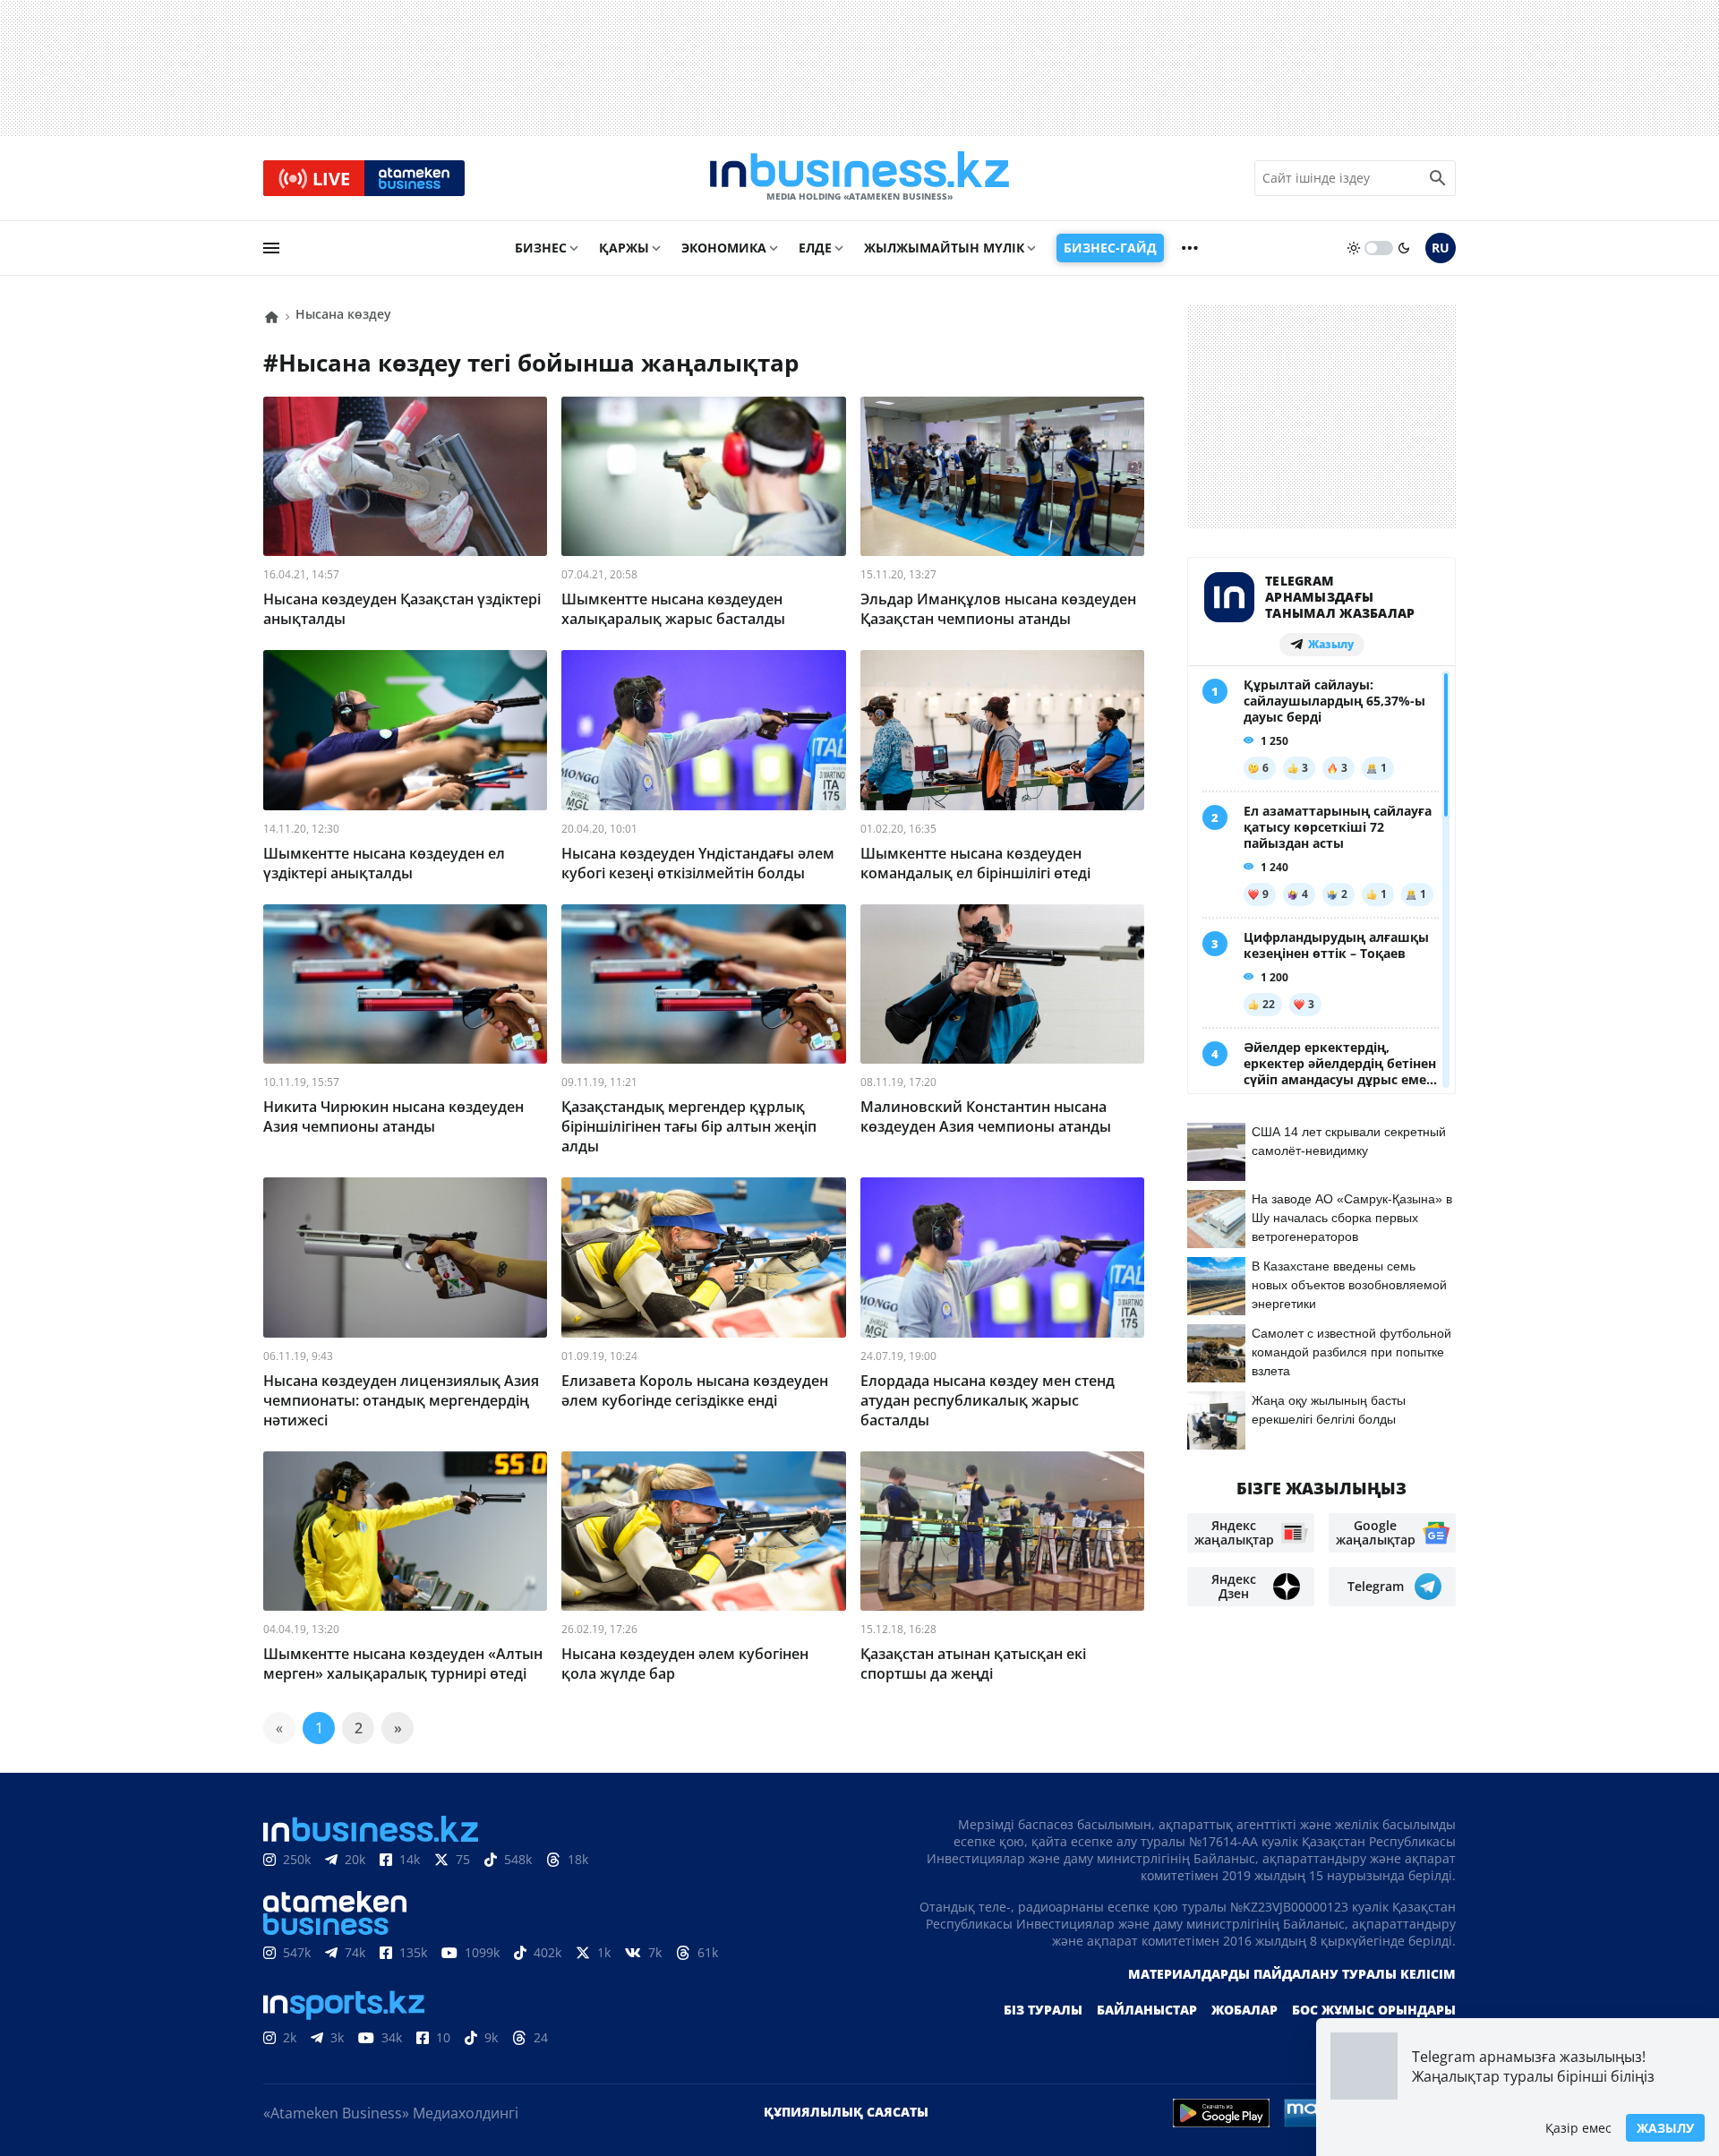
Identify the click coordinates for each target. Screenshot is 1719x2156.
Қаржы (624, 248)
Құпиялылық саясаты (846, 2112)
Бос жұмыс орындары (1374, 2010)
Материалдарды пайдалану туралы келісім (1292, 1974)
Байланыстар (1147, 2010)
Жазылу (1665, 2128)
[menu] (271, 248)
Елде (815, 248)
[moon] (1404, 248)
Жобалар (1244, 2010)
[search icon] (1438, 178)
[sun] (1354, 248)
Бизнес (541, 248)
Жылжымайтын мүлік (944, 248)
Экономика (724, 248)
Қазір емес (1578, 2128)
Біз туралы (1043, 2010)
